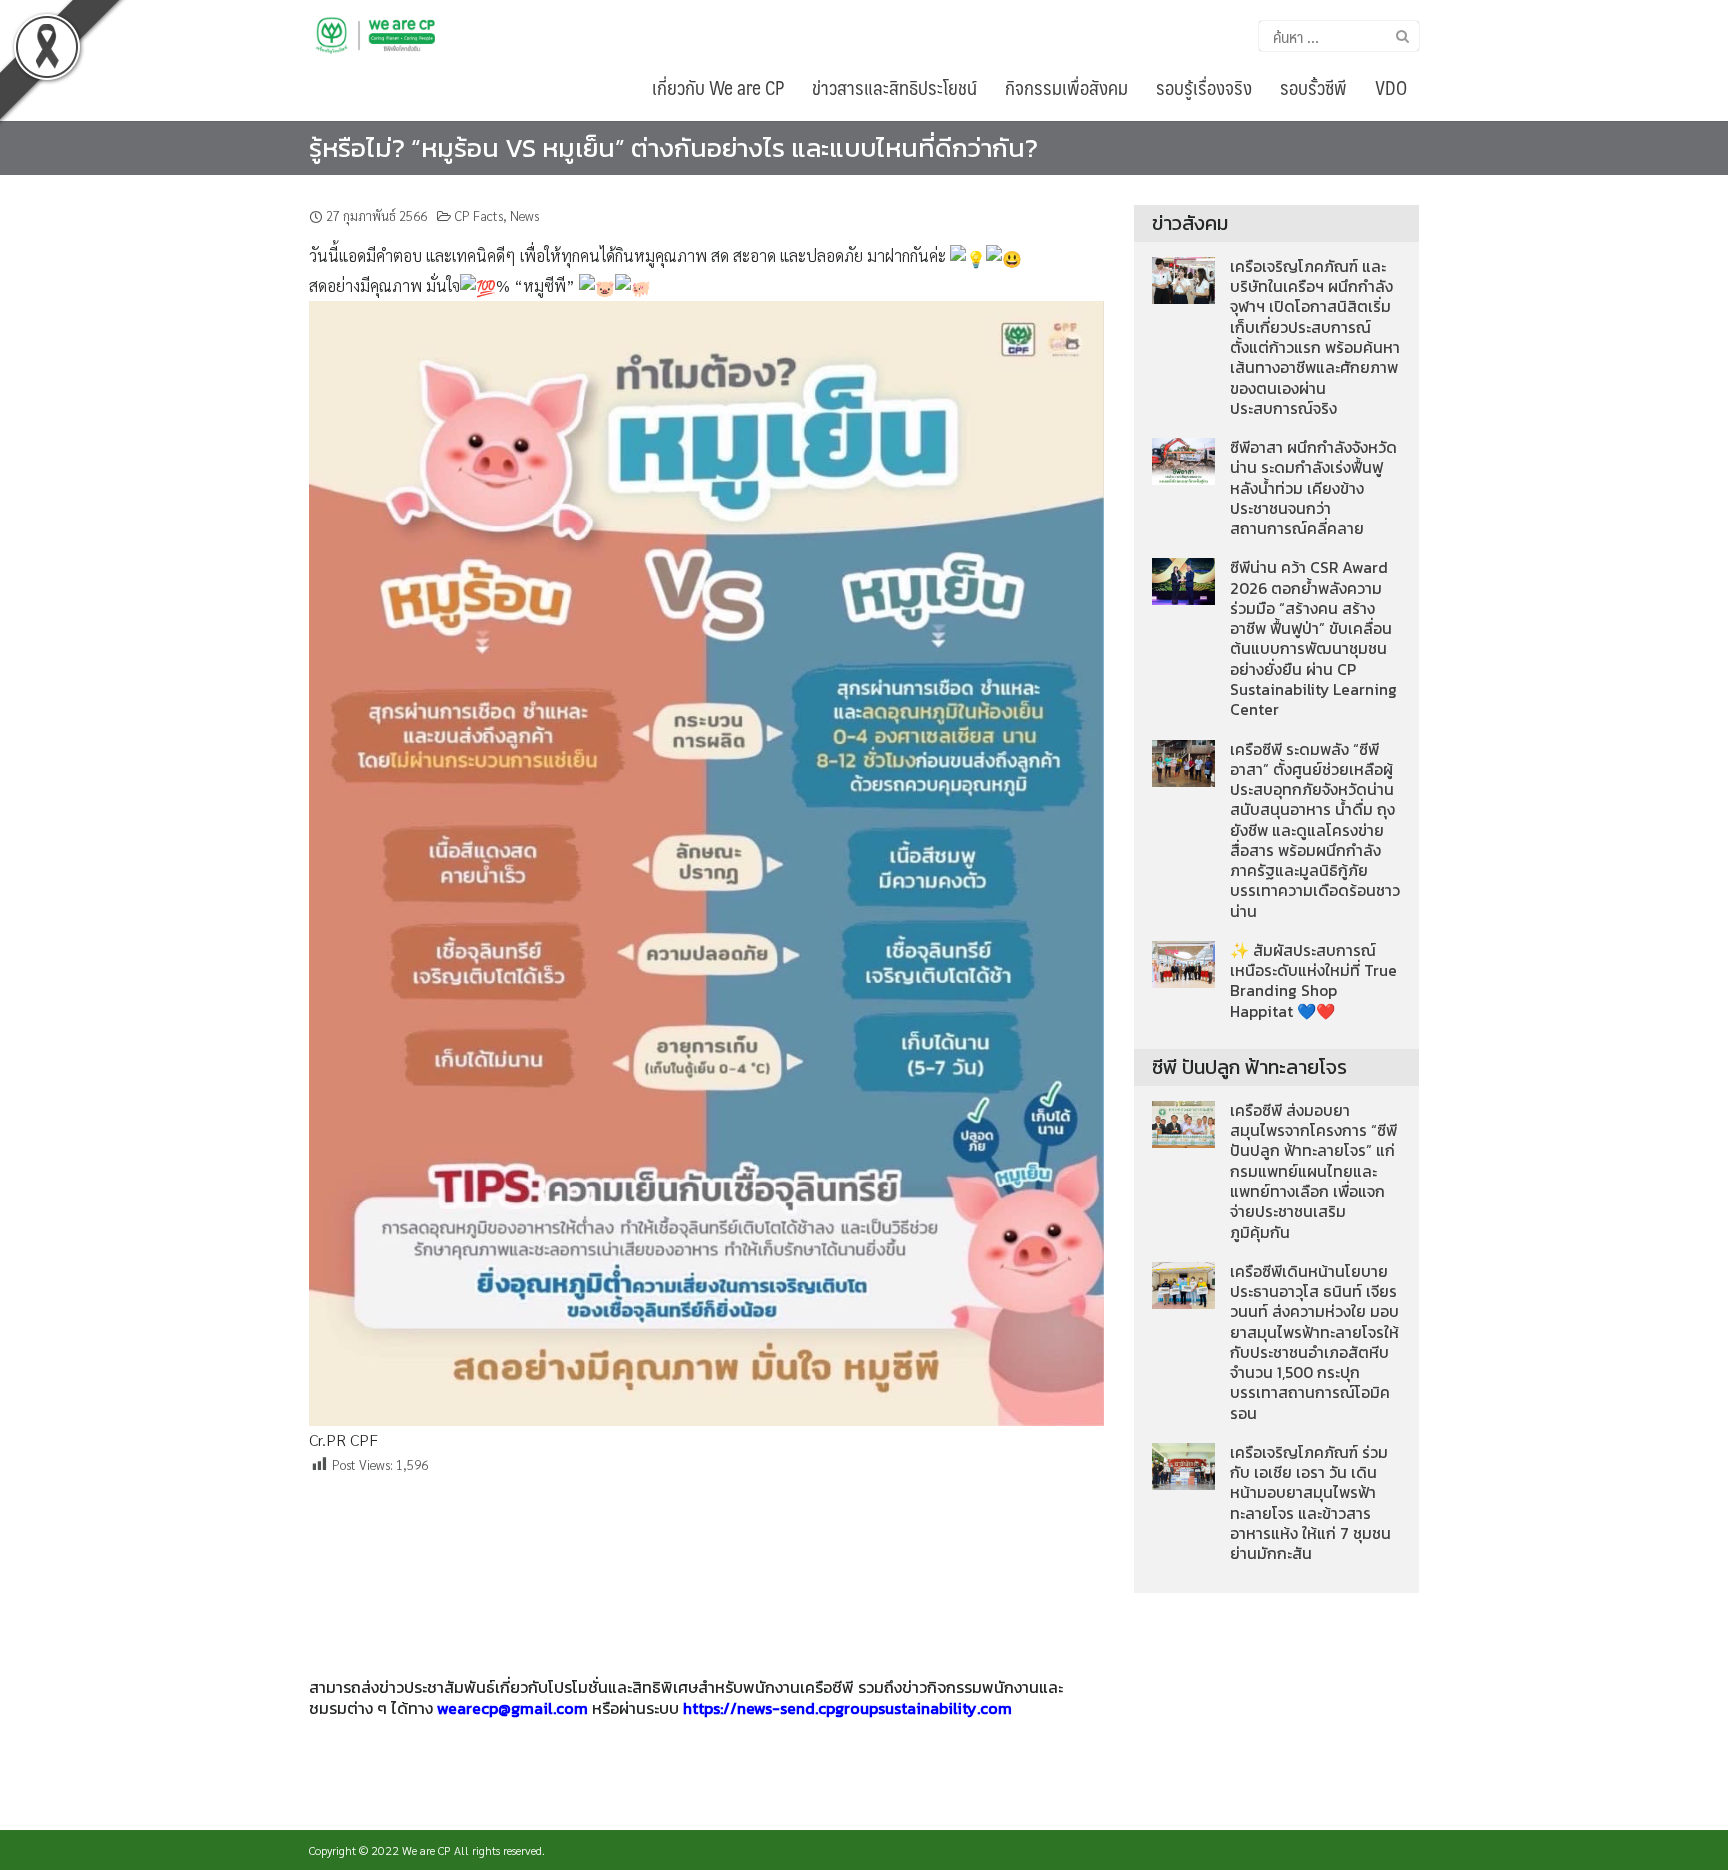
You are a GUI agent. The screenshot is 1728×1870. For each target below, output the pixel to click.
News (524, 215)
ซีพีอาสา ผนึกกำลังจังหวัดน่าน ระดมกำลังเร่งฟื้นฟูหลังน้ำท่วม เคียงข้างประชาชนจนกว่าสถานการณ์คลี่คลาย (1313, 488)
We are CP (426, 1850)
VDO (1391, 87)
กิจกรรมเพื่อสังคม (1066, 87)
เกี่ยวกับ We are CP (718, 87)
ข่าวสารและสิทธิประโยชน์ (894, 87)
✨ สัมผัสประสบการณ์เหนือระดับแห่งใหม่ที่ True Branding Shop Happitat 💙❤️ (1313, 981)
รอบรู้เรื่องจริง (1204, 87)
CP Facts (479, 215)
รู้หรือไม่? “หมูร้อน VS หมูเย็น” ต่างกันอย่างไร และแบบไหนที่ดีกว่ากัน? (673, 147)
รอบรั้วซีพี (1313, 87)
